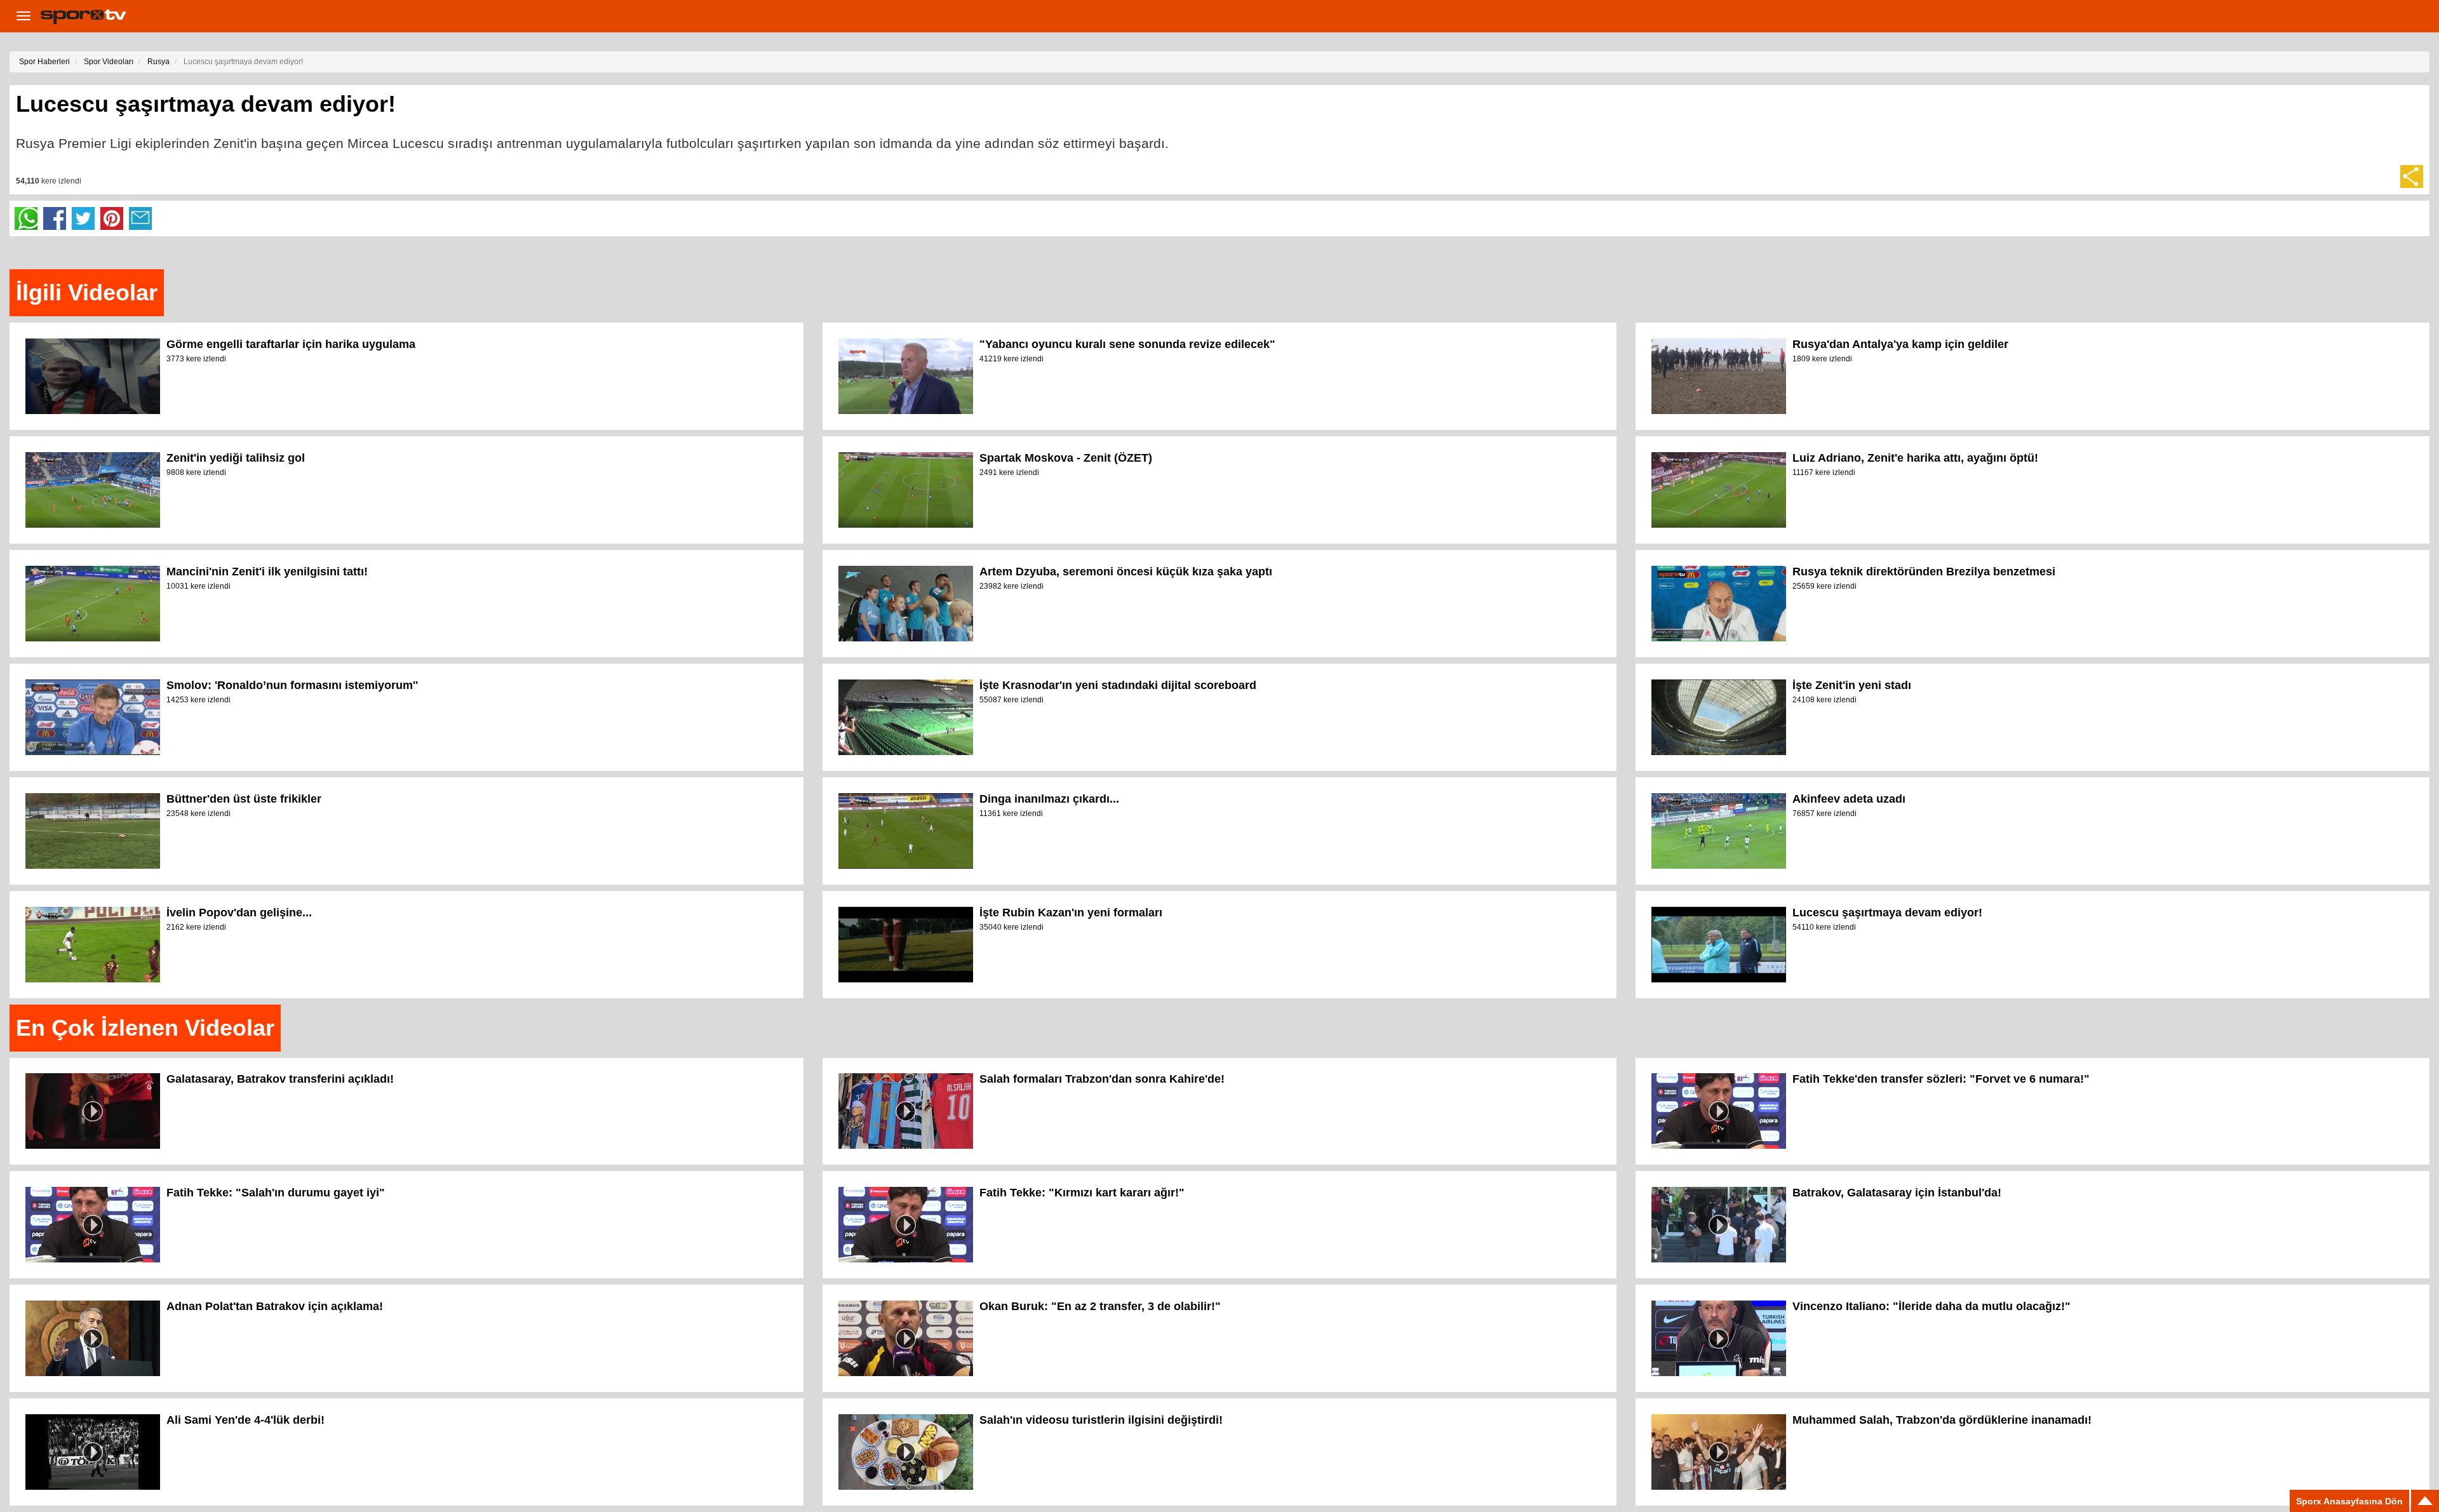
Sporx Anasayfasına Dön (2349, 1501)
